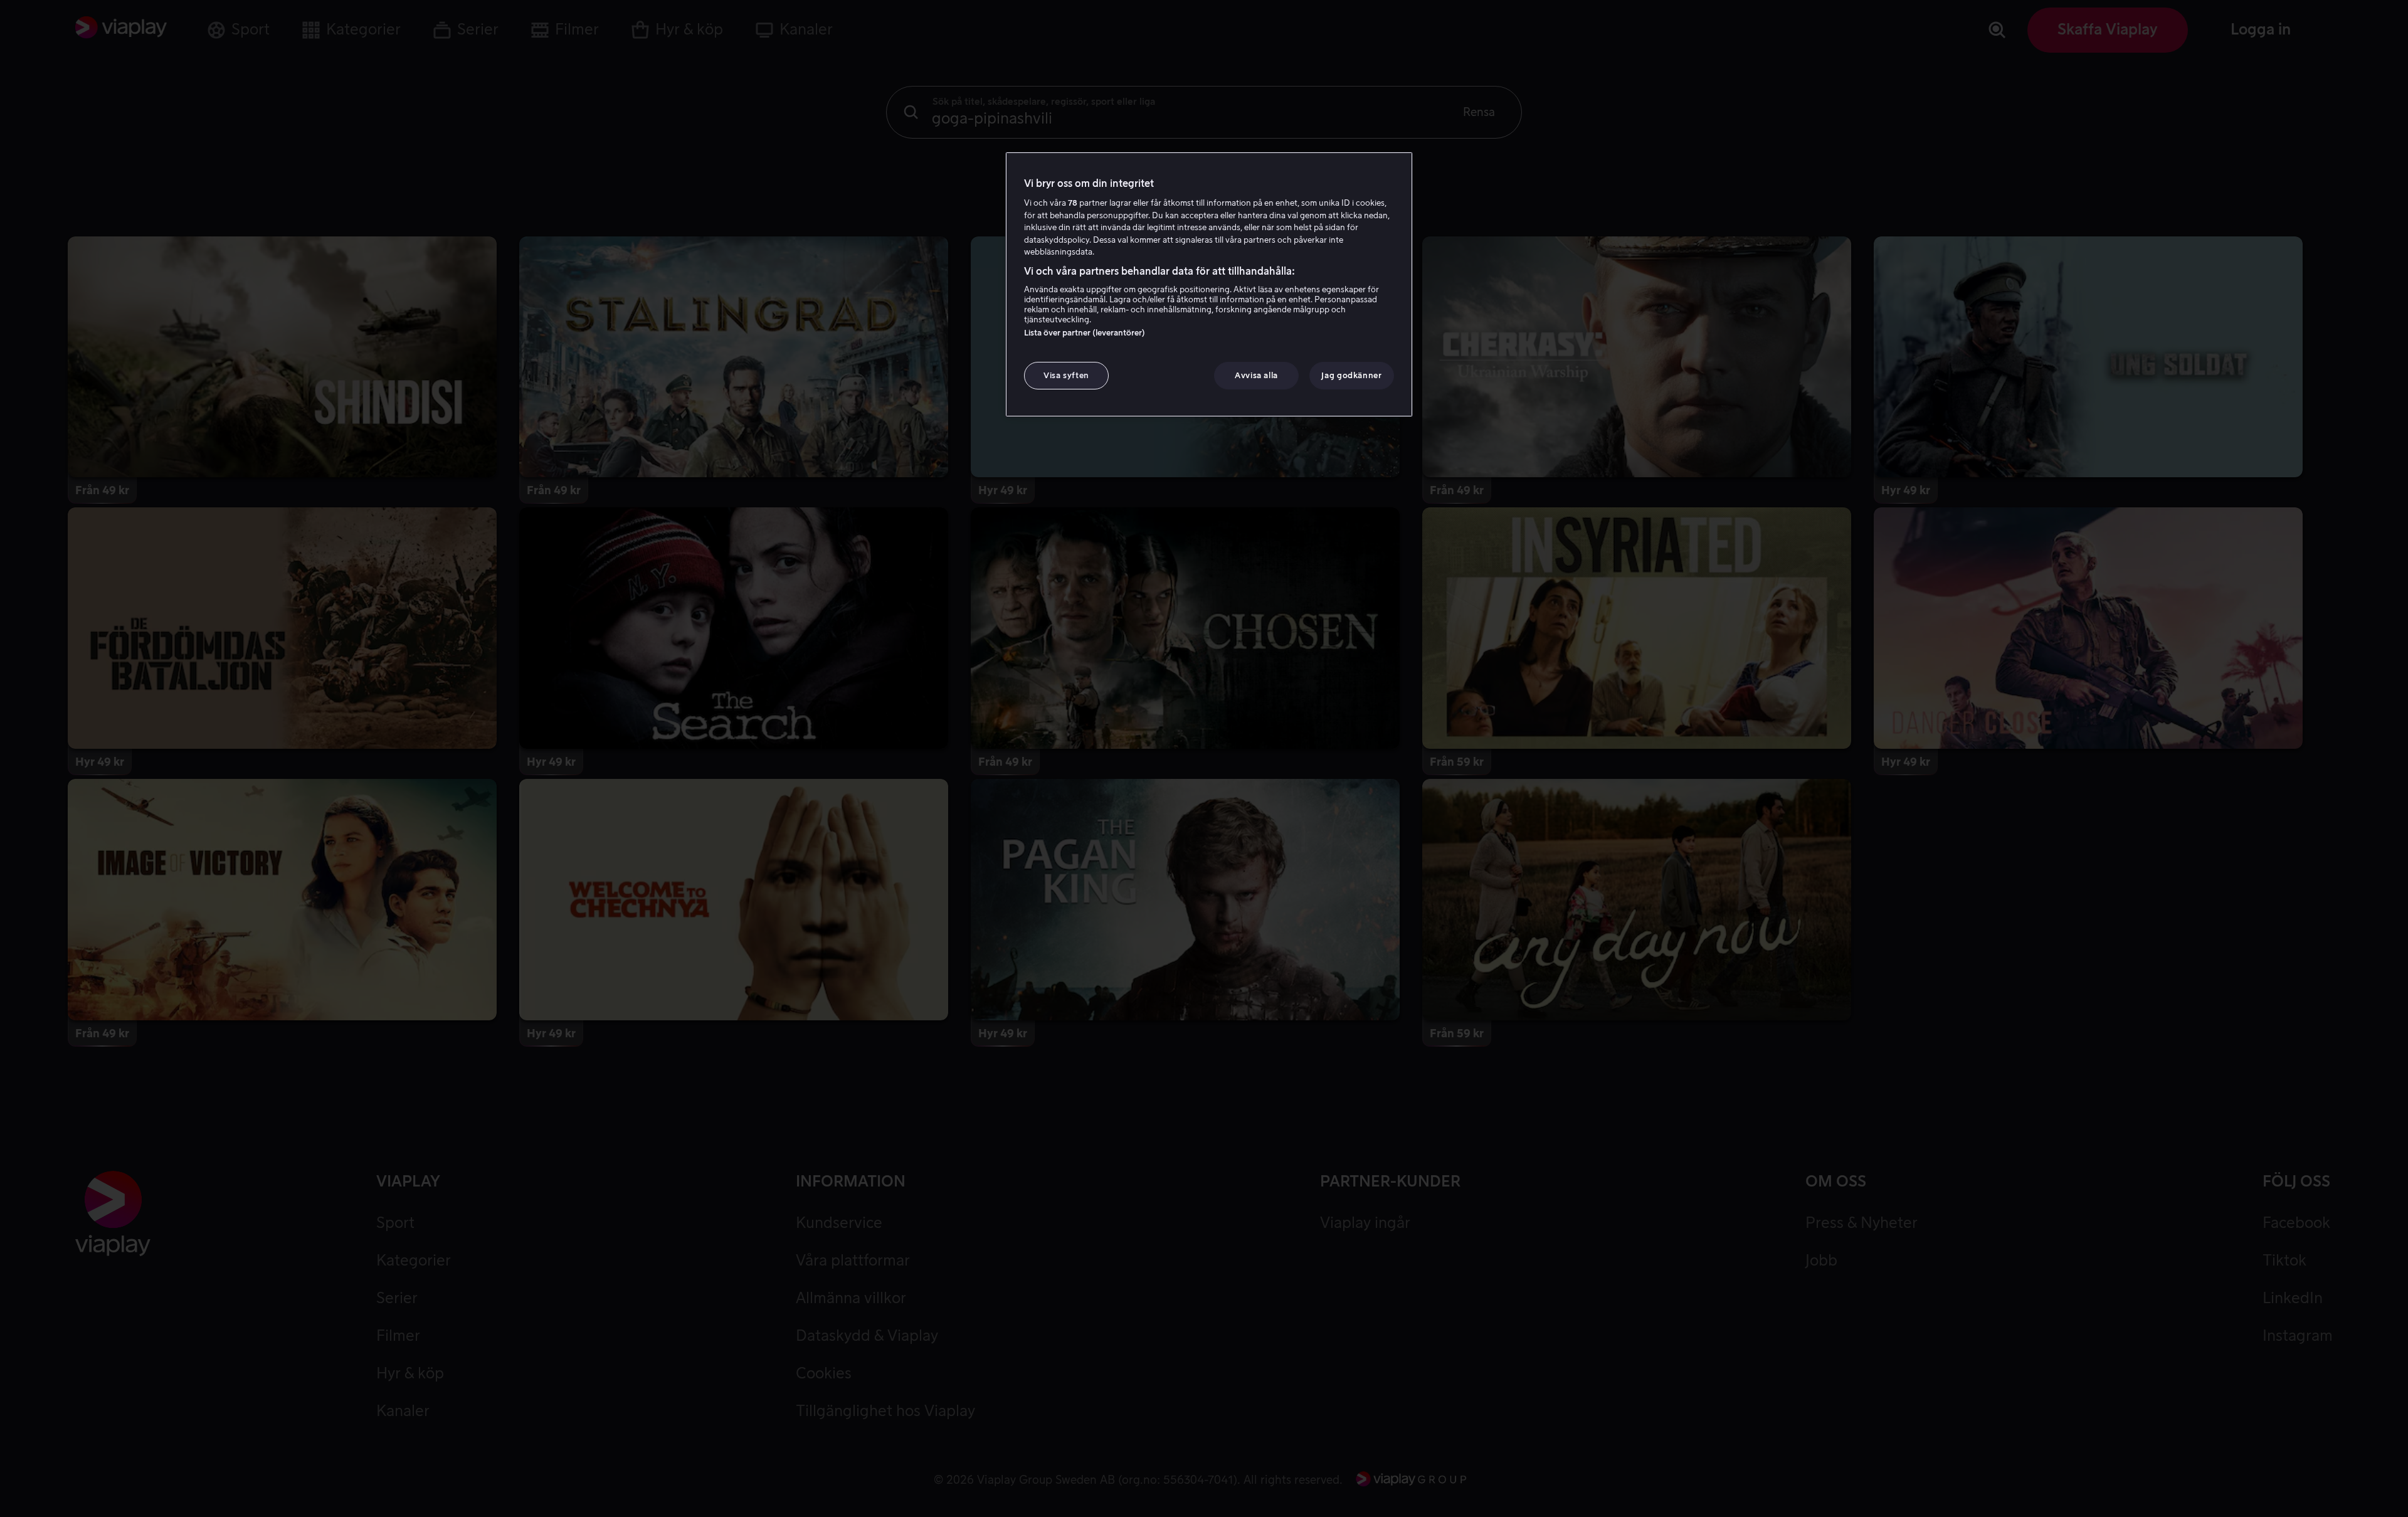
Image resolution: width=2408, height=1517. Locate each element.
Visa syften (1066, 375)
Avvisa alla (1256, 375)
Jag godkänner (1351, 375)
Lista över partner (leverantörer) (1085, 333)
